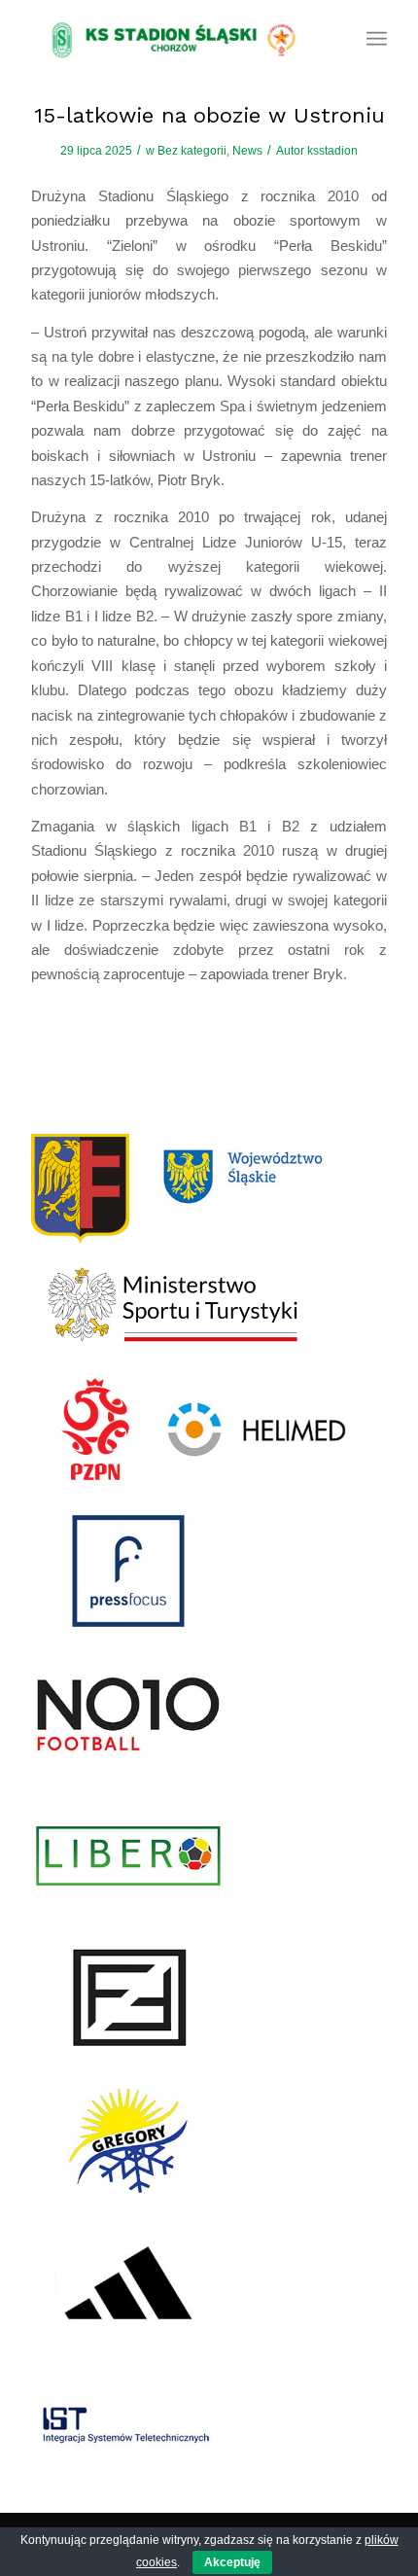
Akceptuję (232, 2562)
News (247, 151)
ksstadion (332, 151)
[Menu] (377, 39)
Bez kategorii (192, 151)
